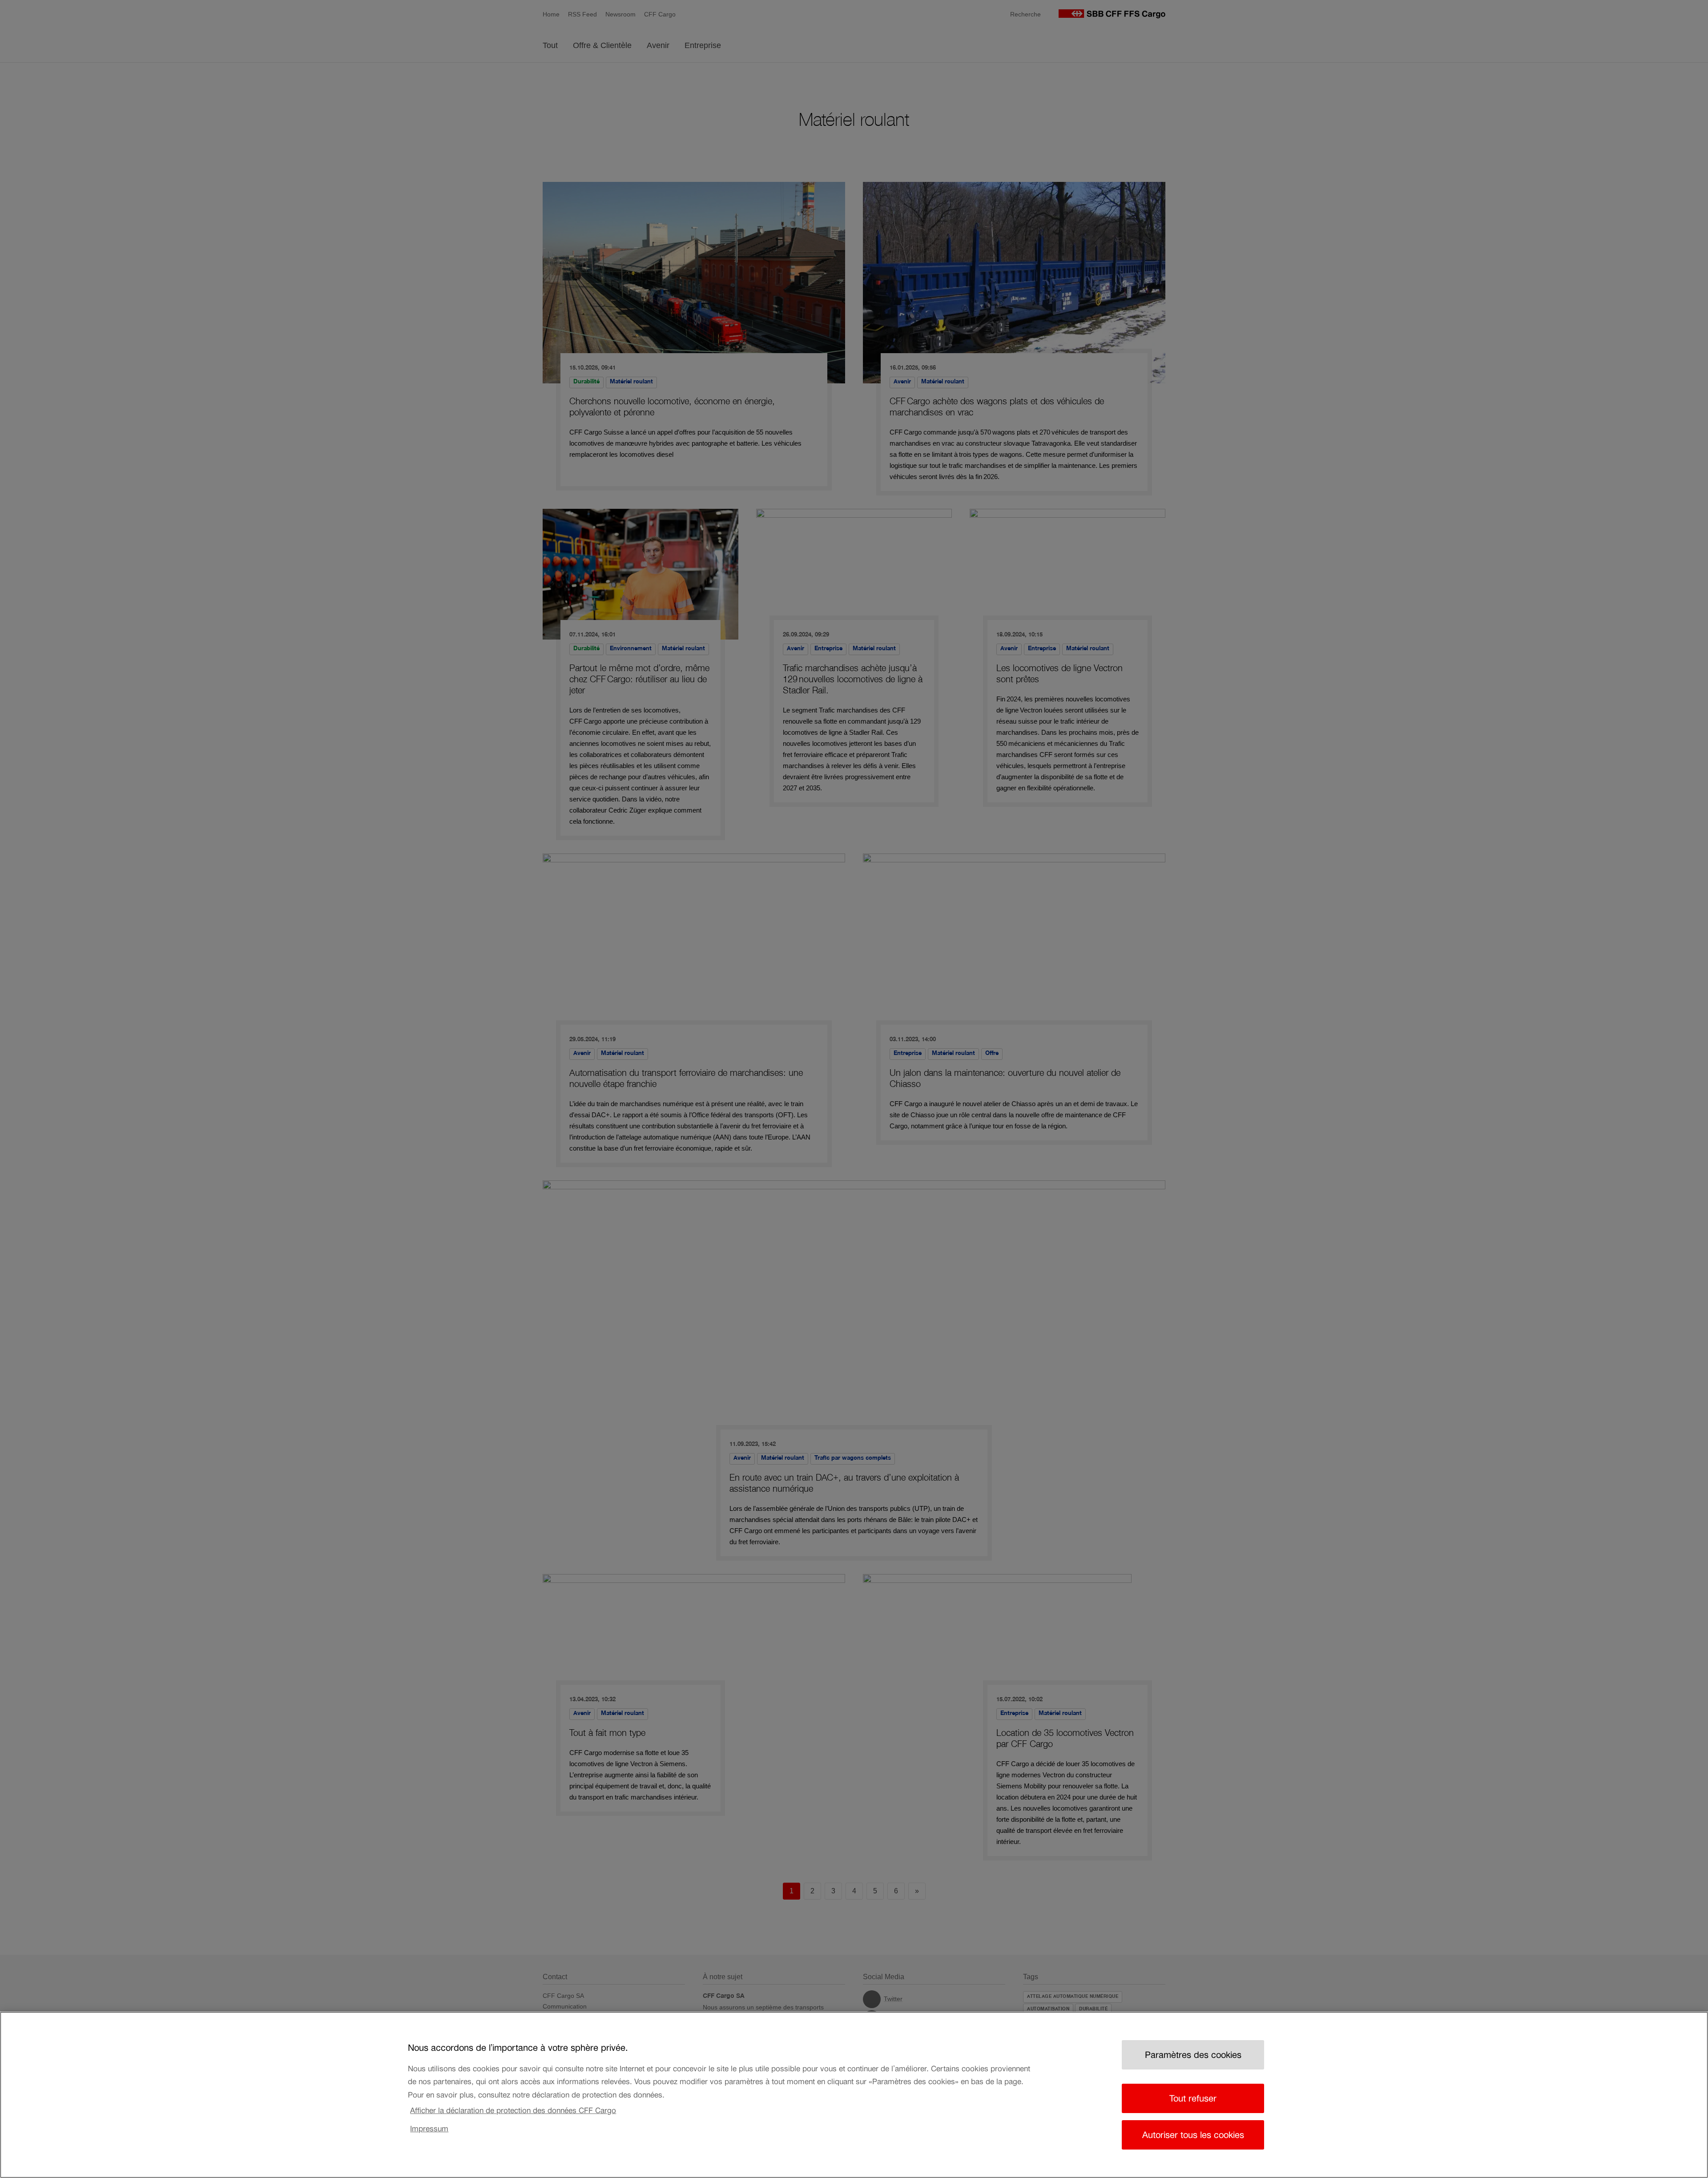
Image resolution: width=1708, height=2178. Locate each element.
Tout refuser (1193, 2098)
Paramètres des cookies (1193, 2055)
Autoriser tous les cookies (1193, 2135)
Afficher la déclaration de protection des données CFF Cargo (513, 2110)
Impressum (429, 2129)
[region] (854, 2095)
